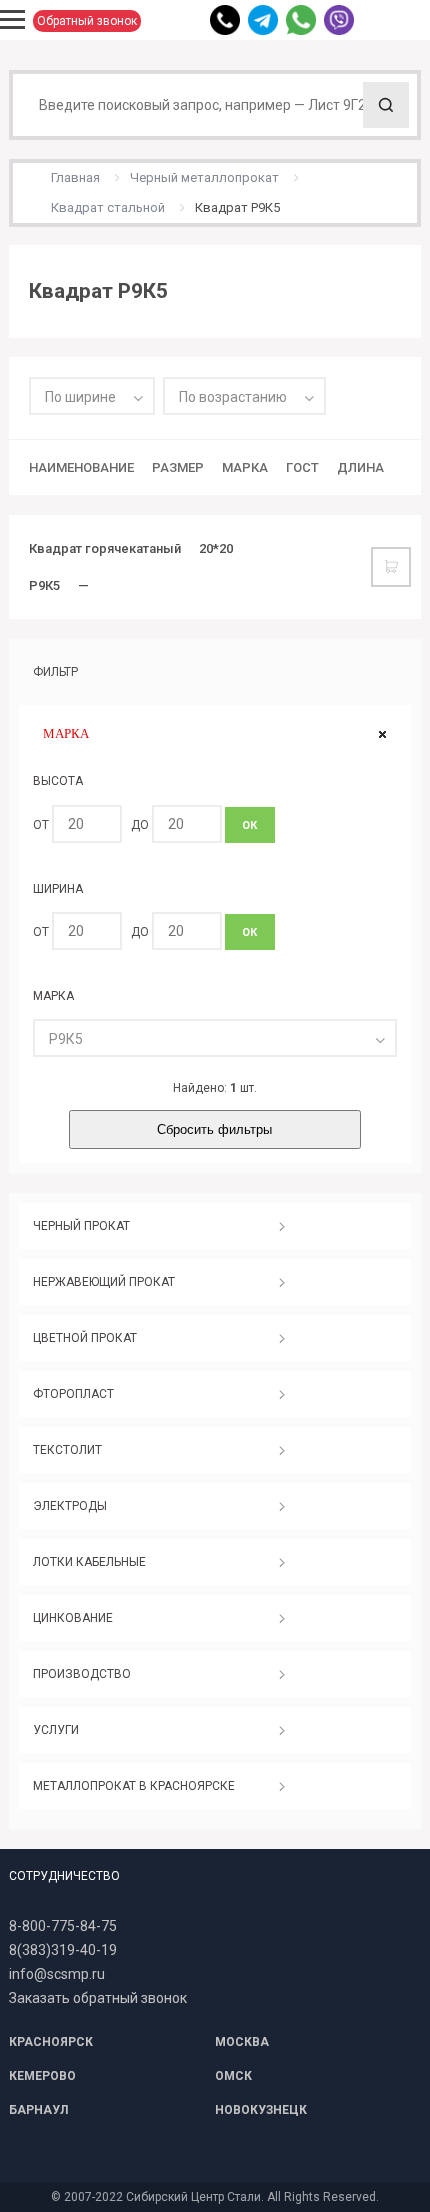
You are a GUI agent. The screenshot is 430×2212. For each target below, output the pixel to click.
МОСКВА (242, 2042)
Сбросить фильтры (214, 1129)
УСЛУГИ (56, 1730)
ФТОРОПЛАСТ (73, 1394)
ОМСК (233, 2076)
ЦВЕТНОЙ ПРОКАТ (85, 1338)
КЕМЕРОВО (42, 2076)
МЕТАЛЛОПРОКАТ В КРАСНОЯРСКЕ (134, 1786)
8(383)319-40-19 (63, 1950)
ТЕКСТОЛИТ (67, 1450)
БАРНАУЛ (38, 2110)
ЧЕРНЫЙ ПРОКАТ (81, 1226)
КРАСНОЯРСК (51, 2042)
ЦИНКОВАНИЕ (73, 1618)
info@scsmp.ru (57, 1974)
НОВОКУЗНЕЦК (261, 2110)
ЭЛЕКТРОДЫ (70, 1506)
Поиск (386, 105)
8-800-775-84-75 (63, 1926)
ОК (249, 825)
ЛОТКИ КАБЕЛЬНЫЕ (89, 1562)
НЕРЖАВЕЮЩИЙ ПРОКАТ (104, 1282)
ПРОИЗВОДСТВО (82, 1674)
